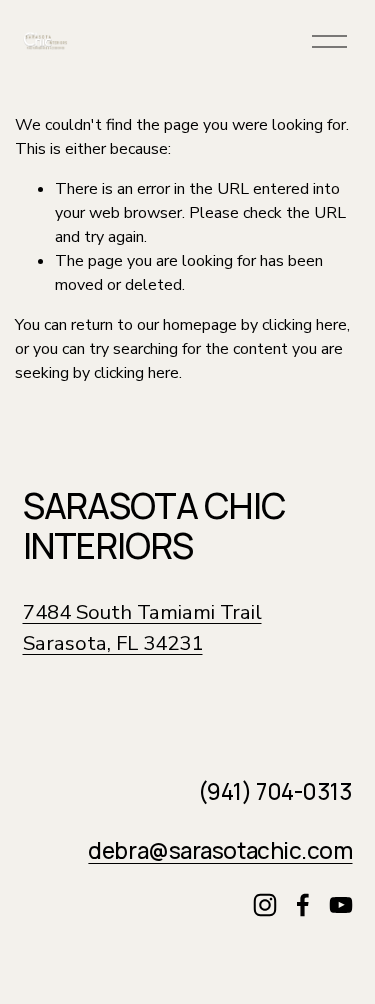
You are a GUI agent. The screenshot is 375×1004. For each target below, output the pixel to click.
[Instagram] (265, 905)
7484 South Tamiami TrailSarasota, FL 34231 (142, 627)
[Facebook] (303, 905)
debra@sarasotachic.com (220, 851)
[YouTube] (341, 905)
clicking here (304, 325)
